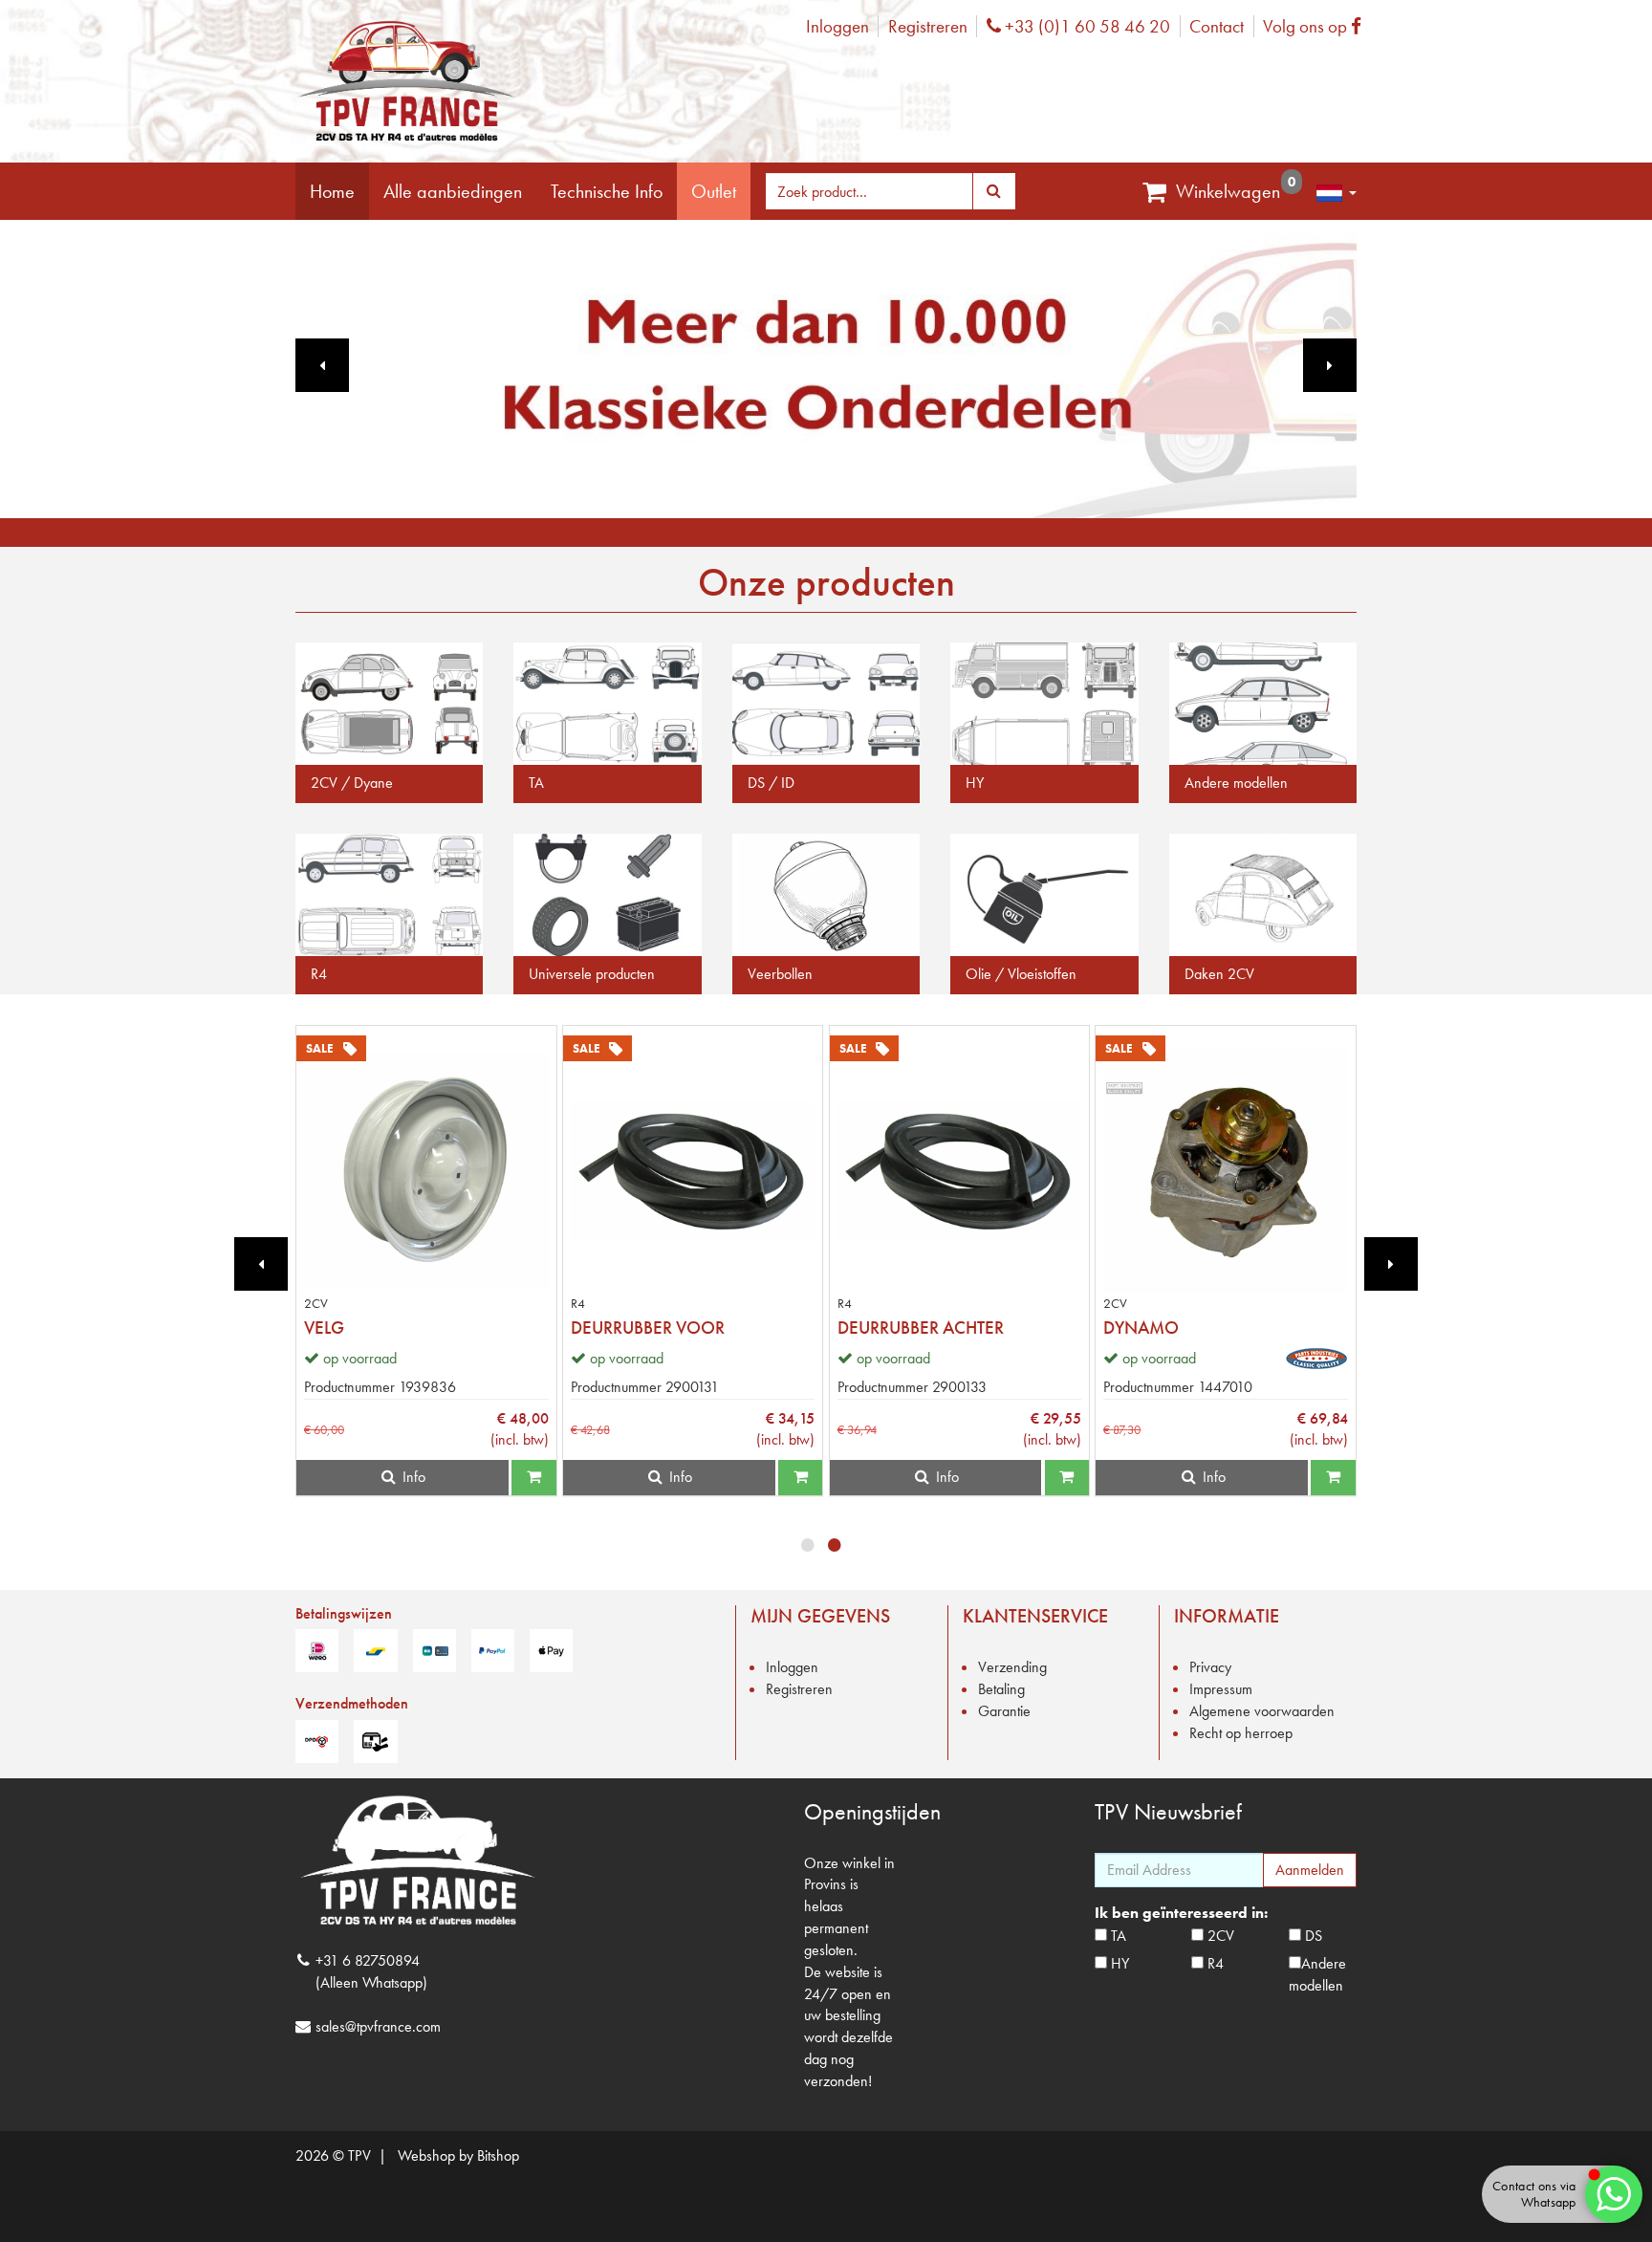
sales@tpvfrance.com (378, 2026)
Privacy (1210, 1667)
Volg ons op (1317, 26)
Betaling (1001, 1689)
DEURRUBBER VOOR (648, 1328)
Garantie (1004, 1711)
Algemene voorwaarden (1262, 1711)
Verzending (1012, 1667)
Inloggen (837, 26)
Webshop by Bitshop (458, 2155)
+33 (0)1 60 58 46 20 (1085, 26)
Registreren (928, 26)
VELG (324, 1328)
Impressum (1221, 1689)
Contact (1217, 26)
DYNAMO (1141, 1328)
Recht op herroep (1241, 1733)
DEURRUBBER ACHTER (921, 1328)
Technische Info (607, 191)
